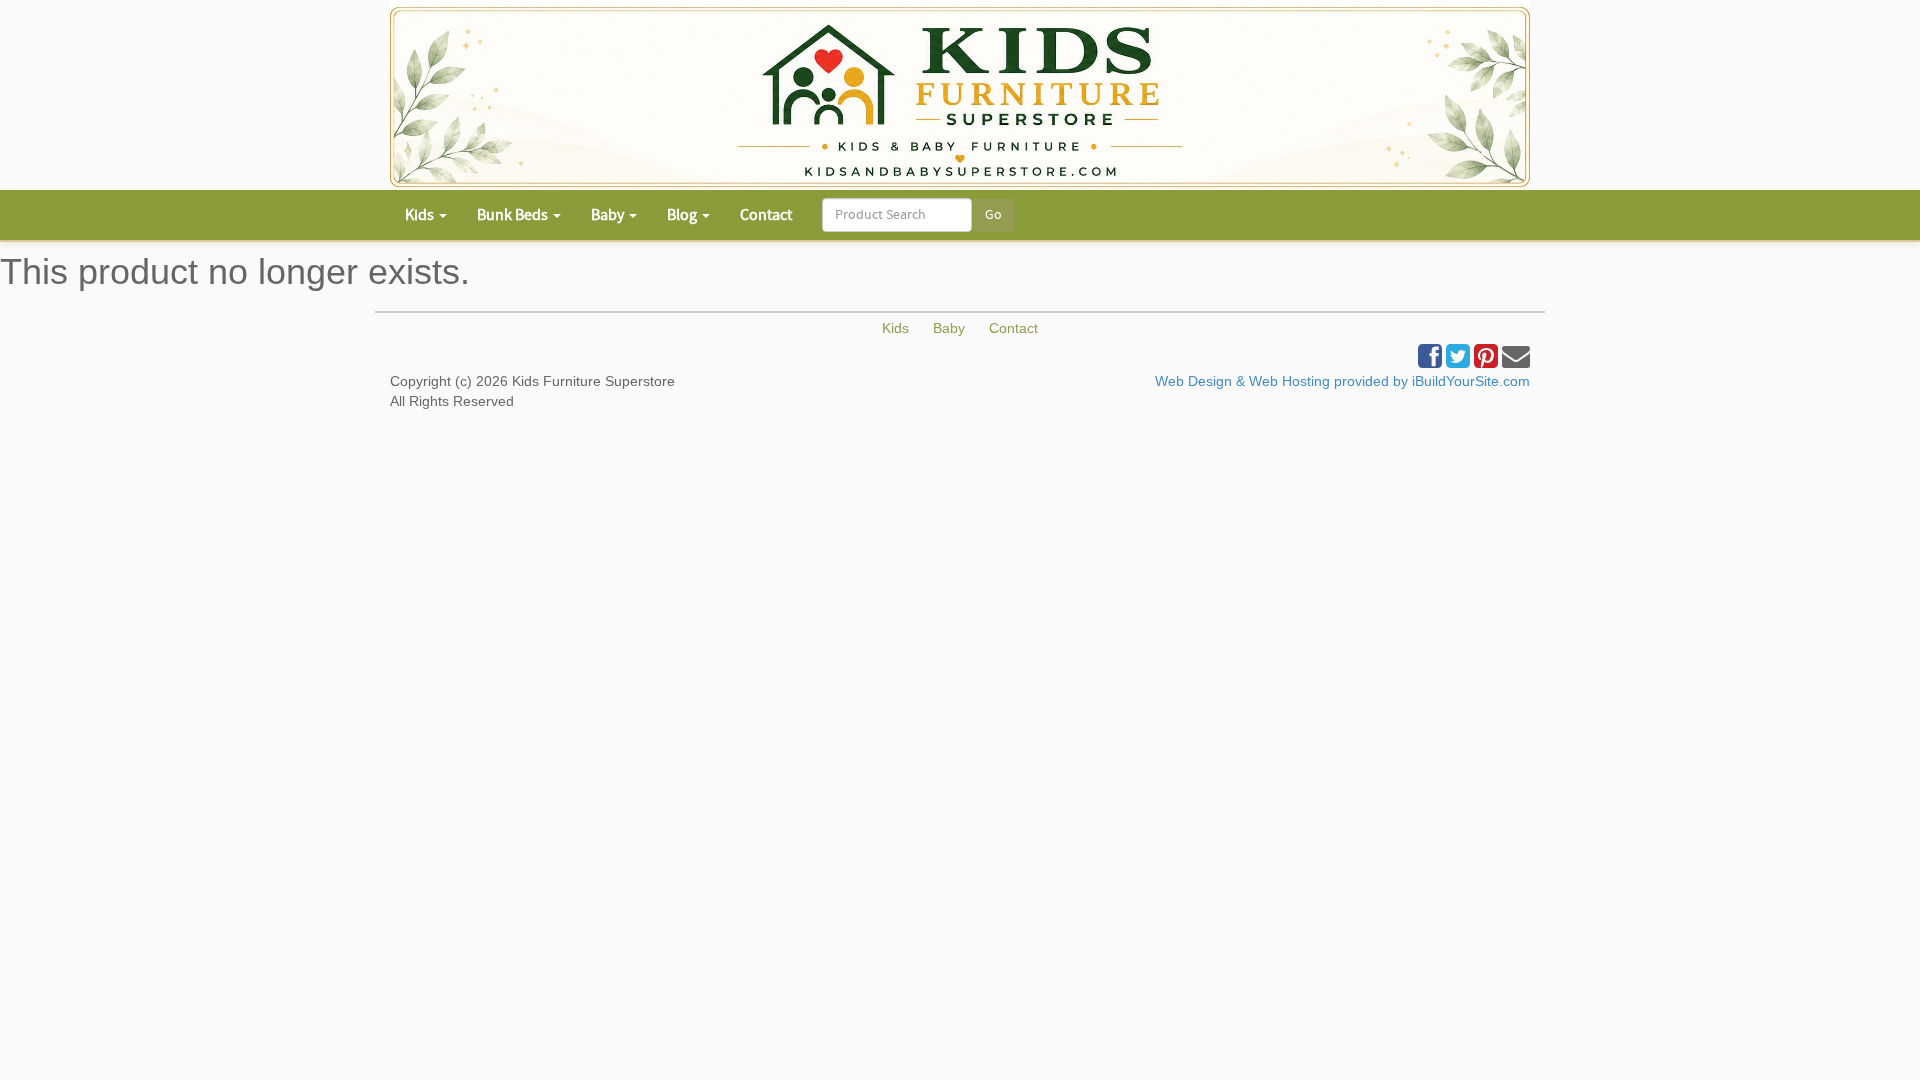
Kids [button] (421, 215)
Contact (766, 215)
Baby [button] (609, 215)
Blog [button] (683, 215)
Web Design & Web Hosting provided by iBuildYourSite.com (1342, 381)
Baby (949, 328)
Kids (895, 328)
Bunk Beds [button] (514, 215)
